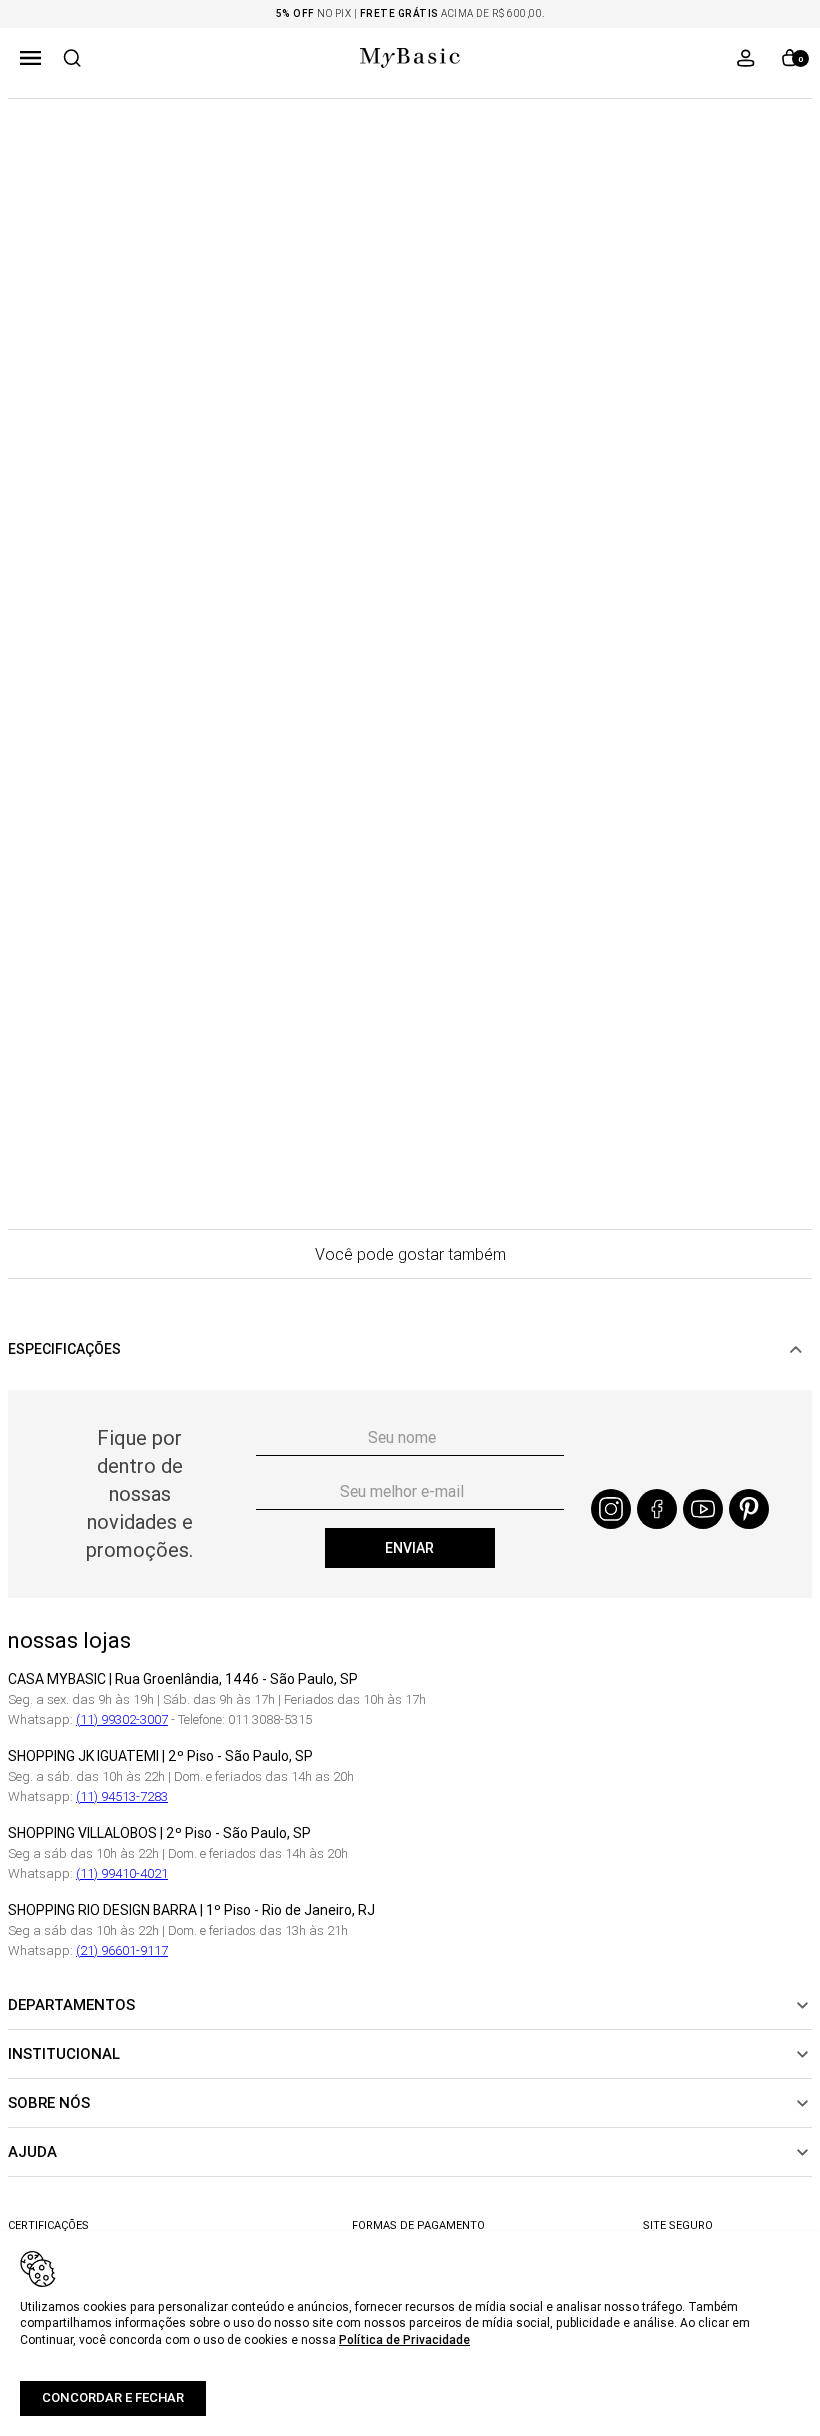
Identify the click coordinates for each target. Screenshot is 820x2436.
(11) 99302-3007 (122, 1719)
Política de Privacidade (404, 2339)
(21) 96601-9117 (122, 1950)
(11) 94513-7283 (122, 1796)
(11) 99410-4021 (122, 1873)
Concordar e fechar (113, 2397)
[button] (30, 58)
